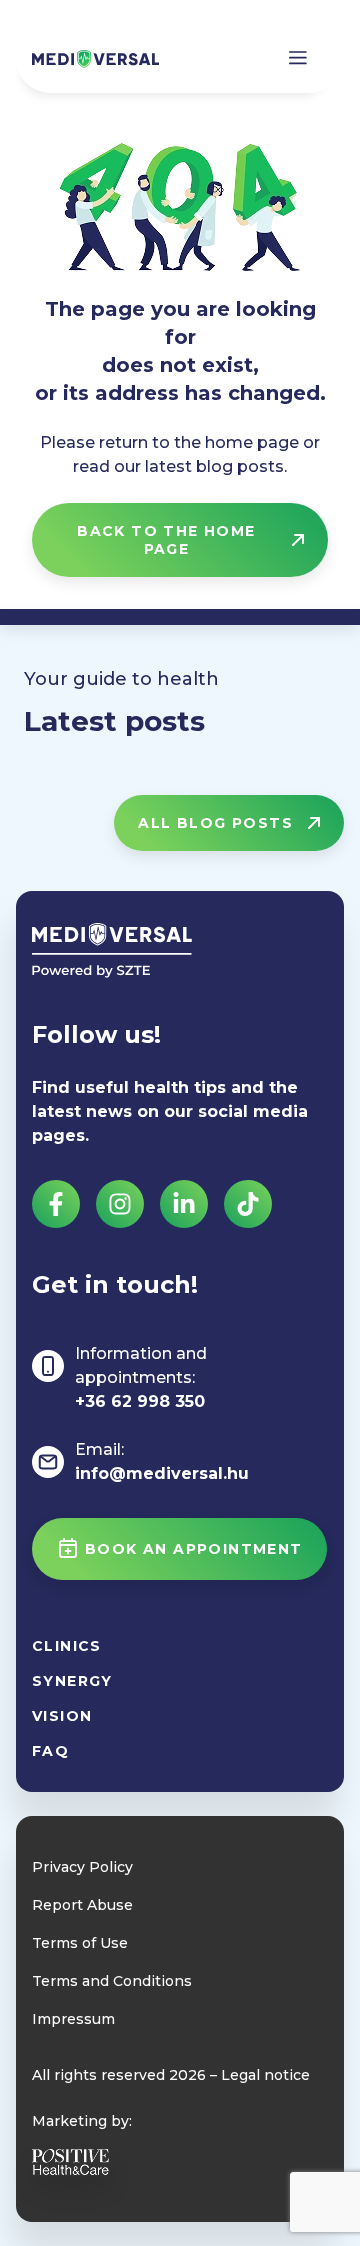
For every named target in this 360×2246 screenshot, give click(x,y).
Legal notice (265, 2075)
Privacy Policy (82, 1867)
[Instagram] (120, 1204)
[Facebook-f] (56, 1204)
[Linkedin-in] (184, 1204)
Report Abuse (82, 1905)
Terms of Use (80, 1943)
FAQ (50, 1751)
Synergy (72, 1681)
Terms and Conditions (112, 1981)
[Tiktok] (248, 1204)
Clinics (67, 1646)
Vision (62, 1716)
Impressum (73, 2019)
